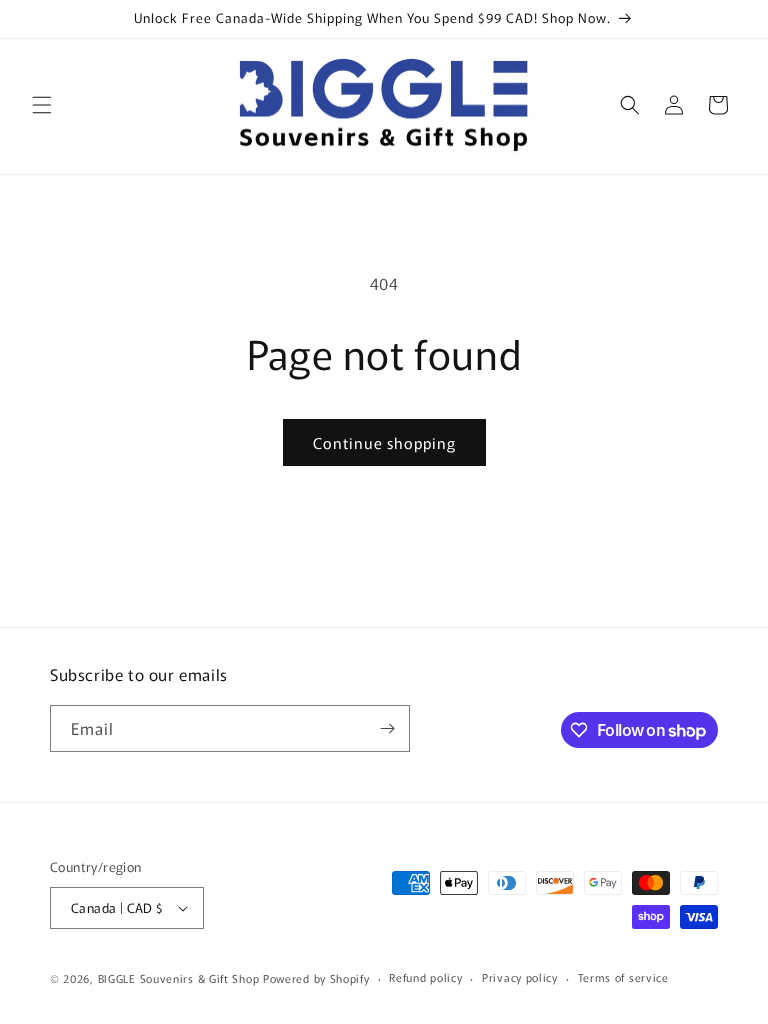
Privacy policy (520, 977)
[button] (42, 105)
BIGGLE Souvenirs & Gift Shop (179, 978)
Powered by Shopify (316, 978)
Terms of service (623, 977)
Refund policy (425, 977)
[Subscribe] (387, 728)
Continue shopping (384, 442)
